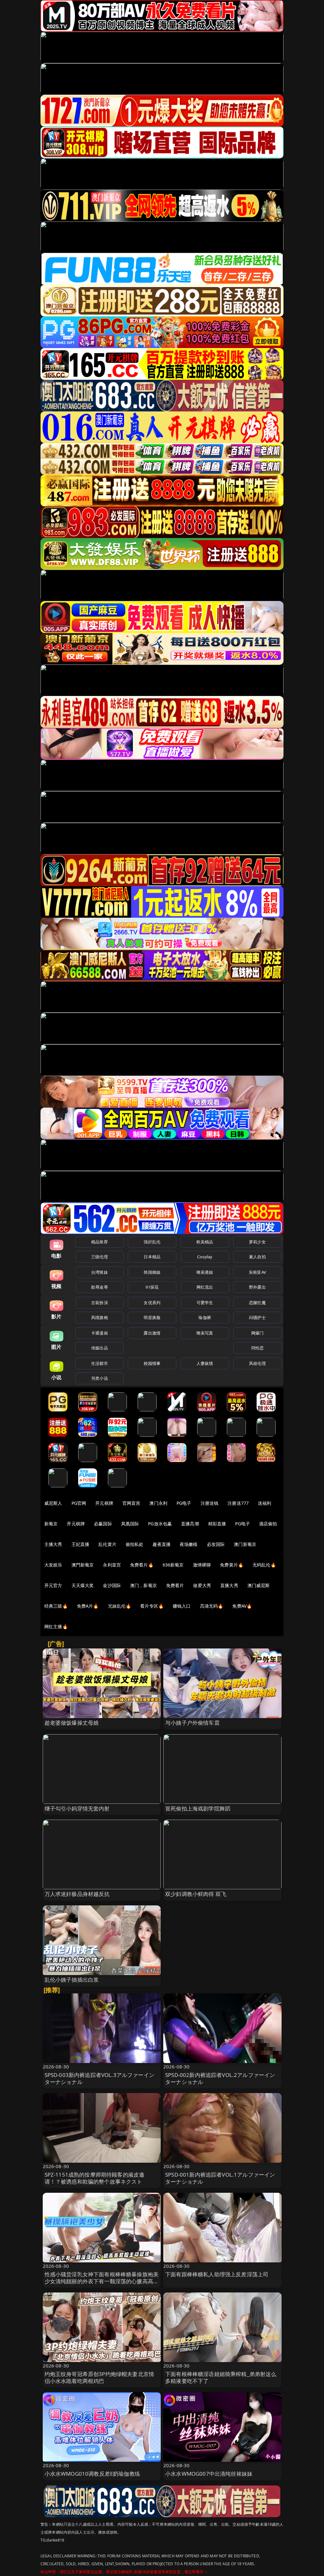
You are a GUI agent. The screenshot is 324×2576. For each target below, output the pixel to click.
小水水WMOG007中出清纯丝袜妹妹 (209, 2474)
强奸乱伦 (152, 1242)
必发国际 (216, 1544)
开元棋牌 (104, 1503)
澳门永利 (158, 1503)
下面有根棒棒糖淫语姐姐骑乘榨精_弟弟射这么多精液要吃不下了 (221, 2377)
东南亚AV (257, 1272)
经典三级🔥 (56, 1606)
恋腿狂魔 (257, 1303)
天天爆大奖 (83, 1585)
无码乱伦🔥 (264, 1565)
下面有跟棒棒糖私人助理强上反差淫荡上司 (217, 2274)
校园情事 (152, 1363)
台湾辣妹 (100, 1272)
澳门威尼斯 (259, 1585)
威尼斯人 (53, 1503)
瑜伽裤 (205, 1317)
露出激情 (152, 1333)
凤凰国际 (130, 1524)
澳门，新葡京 (143, 1585)
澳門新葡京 (83, 1565)
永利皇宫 (112, 1565)
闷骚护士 (257, 1317)
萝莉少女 (257, 1242)
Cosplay (205, 1257)
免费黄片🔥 (232, 1565)
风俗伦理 (257, 1363)
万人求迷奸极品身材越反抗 (77, 1894)
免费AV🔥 (242, 1606)
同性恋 (257, 1348)
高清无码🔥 (212, 1606)
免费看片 (175, 1585)
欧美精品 (205, 1242)
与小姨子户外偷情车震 (192, 1723)
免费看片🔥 (142, 1565)
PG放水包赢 (160, 1524)
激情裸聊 (202, 1565)
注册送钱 (210, 1503)
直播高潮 (190, 1524)
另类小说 (100, 1378)
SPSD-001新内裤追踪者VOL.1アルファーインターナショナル (220, 2178)
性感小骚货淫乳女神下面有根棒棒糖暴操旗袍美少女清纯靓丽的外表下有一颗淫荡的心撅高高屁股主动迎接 (102, 2281)
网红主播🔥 (56, 1626)
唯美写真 (205, 1333)
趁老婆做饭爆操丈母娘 (72, 1723)
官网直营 (131, 1503)
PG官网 (79, 1503)
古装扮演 (100, 1303)
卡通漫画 (100, 1333)
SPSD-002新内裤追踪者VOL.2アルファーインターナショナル (220, 2078)
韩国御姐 (152, 1272)
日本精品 (152, 1257)
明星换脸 (152, 1317)
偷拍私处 (135, 1544)
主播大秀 (53, 1544)
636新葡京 (173, 1565)
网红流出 (205, 1287)
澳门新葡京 (245, 1544)
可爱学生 (205, 1303)
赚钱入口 (182, 1606)
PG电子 (184, 1503)
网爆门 (257, 1333)
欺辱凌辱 (100, 1287)
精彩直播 (217, 1524)
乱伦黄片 (107, 1544)
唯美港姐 (205, 1272)
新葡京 (51, 1524)
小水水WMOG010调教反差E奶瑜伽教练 (92, 2474)
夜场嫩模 (189, 1544)
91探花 (152, 1287)
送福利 (265, 1503)
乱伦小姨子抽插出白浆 (72, 1980)
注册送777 (238, 1503)
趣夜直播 (162, 1544)
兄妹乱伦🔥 (120, 1606)
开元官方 (53, 1585)
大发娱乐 (53, 1565)
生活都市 (100, 1363)
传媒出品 (100, 1348)
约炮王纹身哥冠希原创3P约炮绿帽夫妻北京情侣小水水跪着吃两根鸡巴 (100, 2377)
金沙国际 (112, 1585)
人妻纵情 (205, 1363)
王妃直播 (81, 1544)
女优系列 (152, 1303)
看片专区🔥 (152, 1606)
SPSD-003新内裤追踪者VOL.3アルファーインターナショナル (100, 2078)
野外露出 (257, 1287)
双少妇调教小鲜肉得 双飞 (196, 1894)
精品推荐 (100, 1242)
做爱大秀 (202, 1585)
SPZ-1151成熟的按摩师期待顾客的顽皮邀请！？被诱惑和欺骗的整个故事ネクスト (95, 2178)
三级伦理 (100, 1257)
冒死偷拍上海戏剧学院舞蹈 (198, 1808)
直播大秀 (229, 1585)
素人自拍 (257, 1257)
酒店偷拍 (268, 1524)
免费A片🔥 (88, 1606)
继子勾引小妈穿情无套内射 (77, 1808)
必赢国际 (103, 1524)
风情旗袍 (100, 1317)
